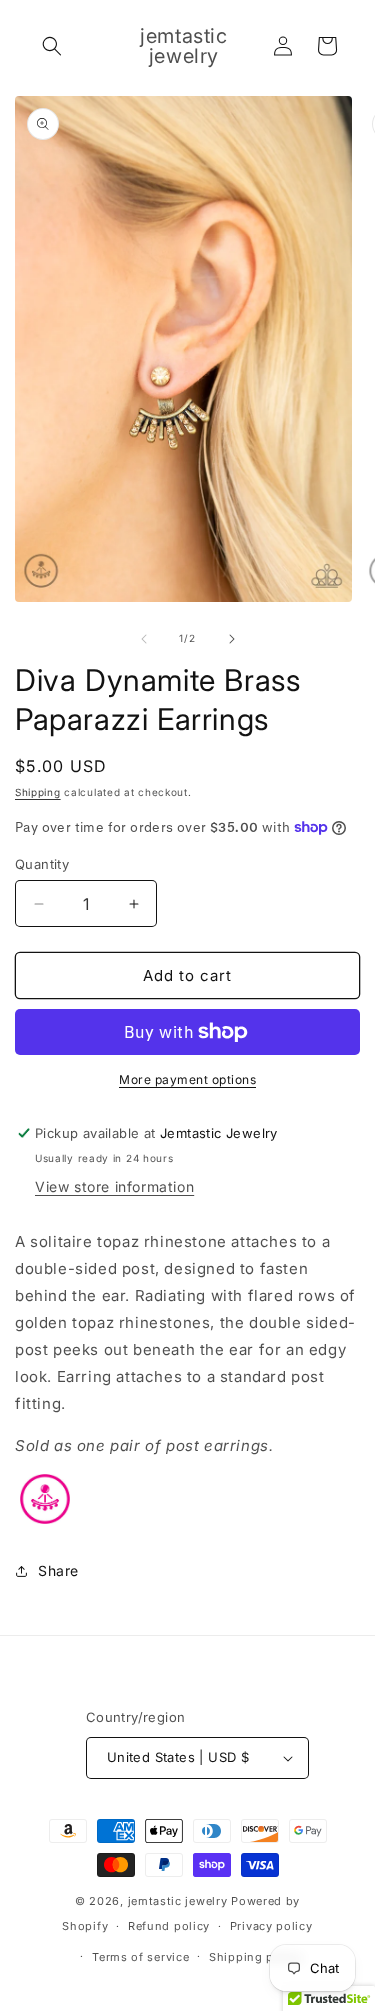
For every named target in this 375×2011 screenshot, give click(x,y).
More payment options (187, 1079)
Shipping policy (256, 1957)
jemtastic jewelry (178, 1901)
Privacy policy (271, 1926)
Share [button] (58, 1570)
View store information (114, 1186)
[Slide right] (232, 639)
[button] (52, 46)
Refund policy (169, 1926)
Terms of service (140, 1957)
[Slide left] (144, 639)
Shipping (38, 792)
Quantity (42, 864)
